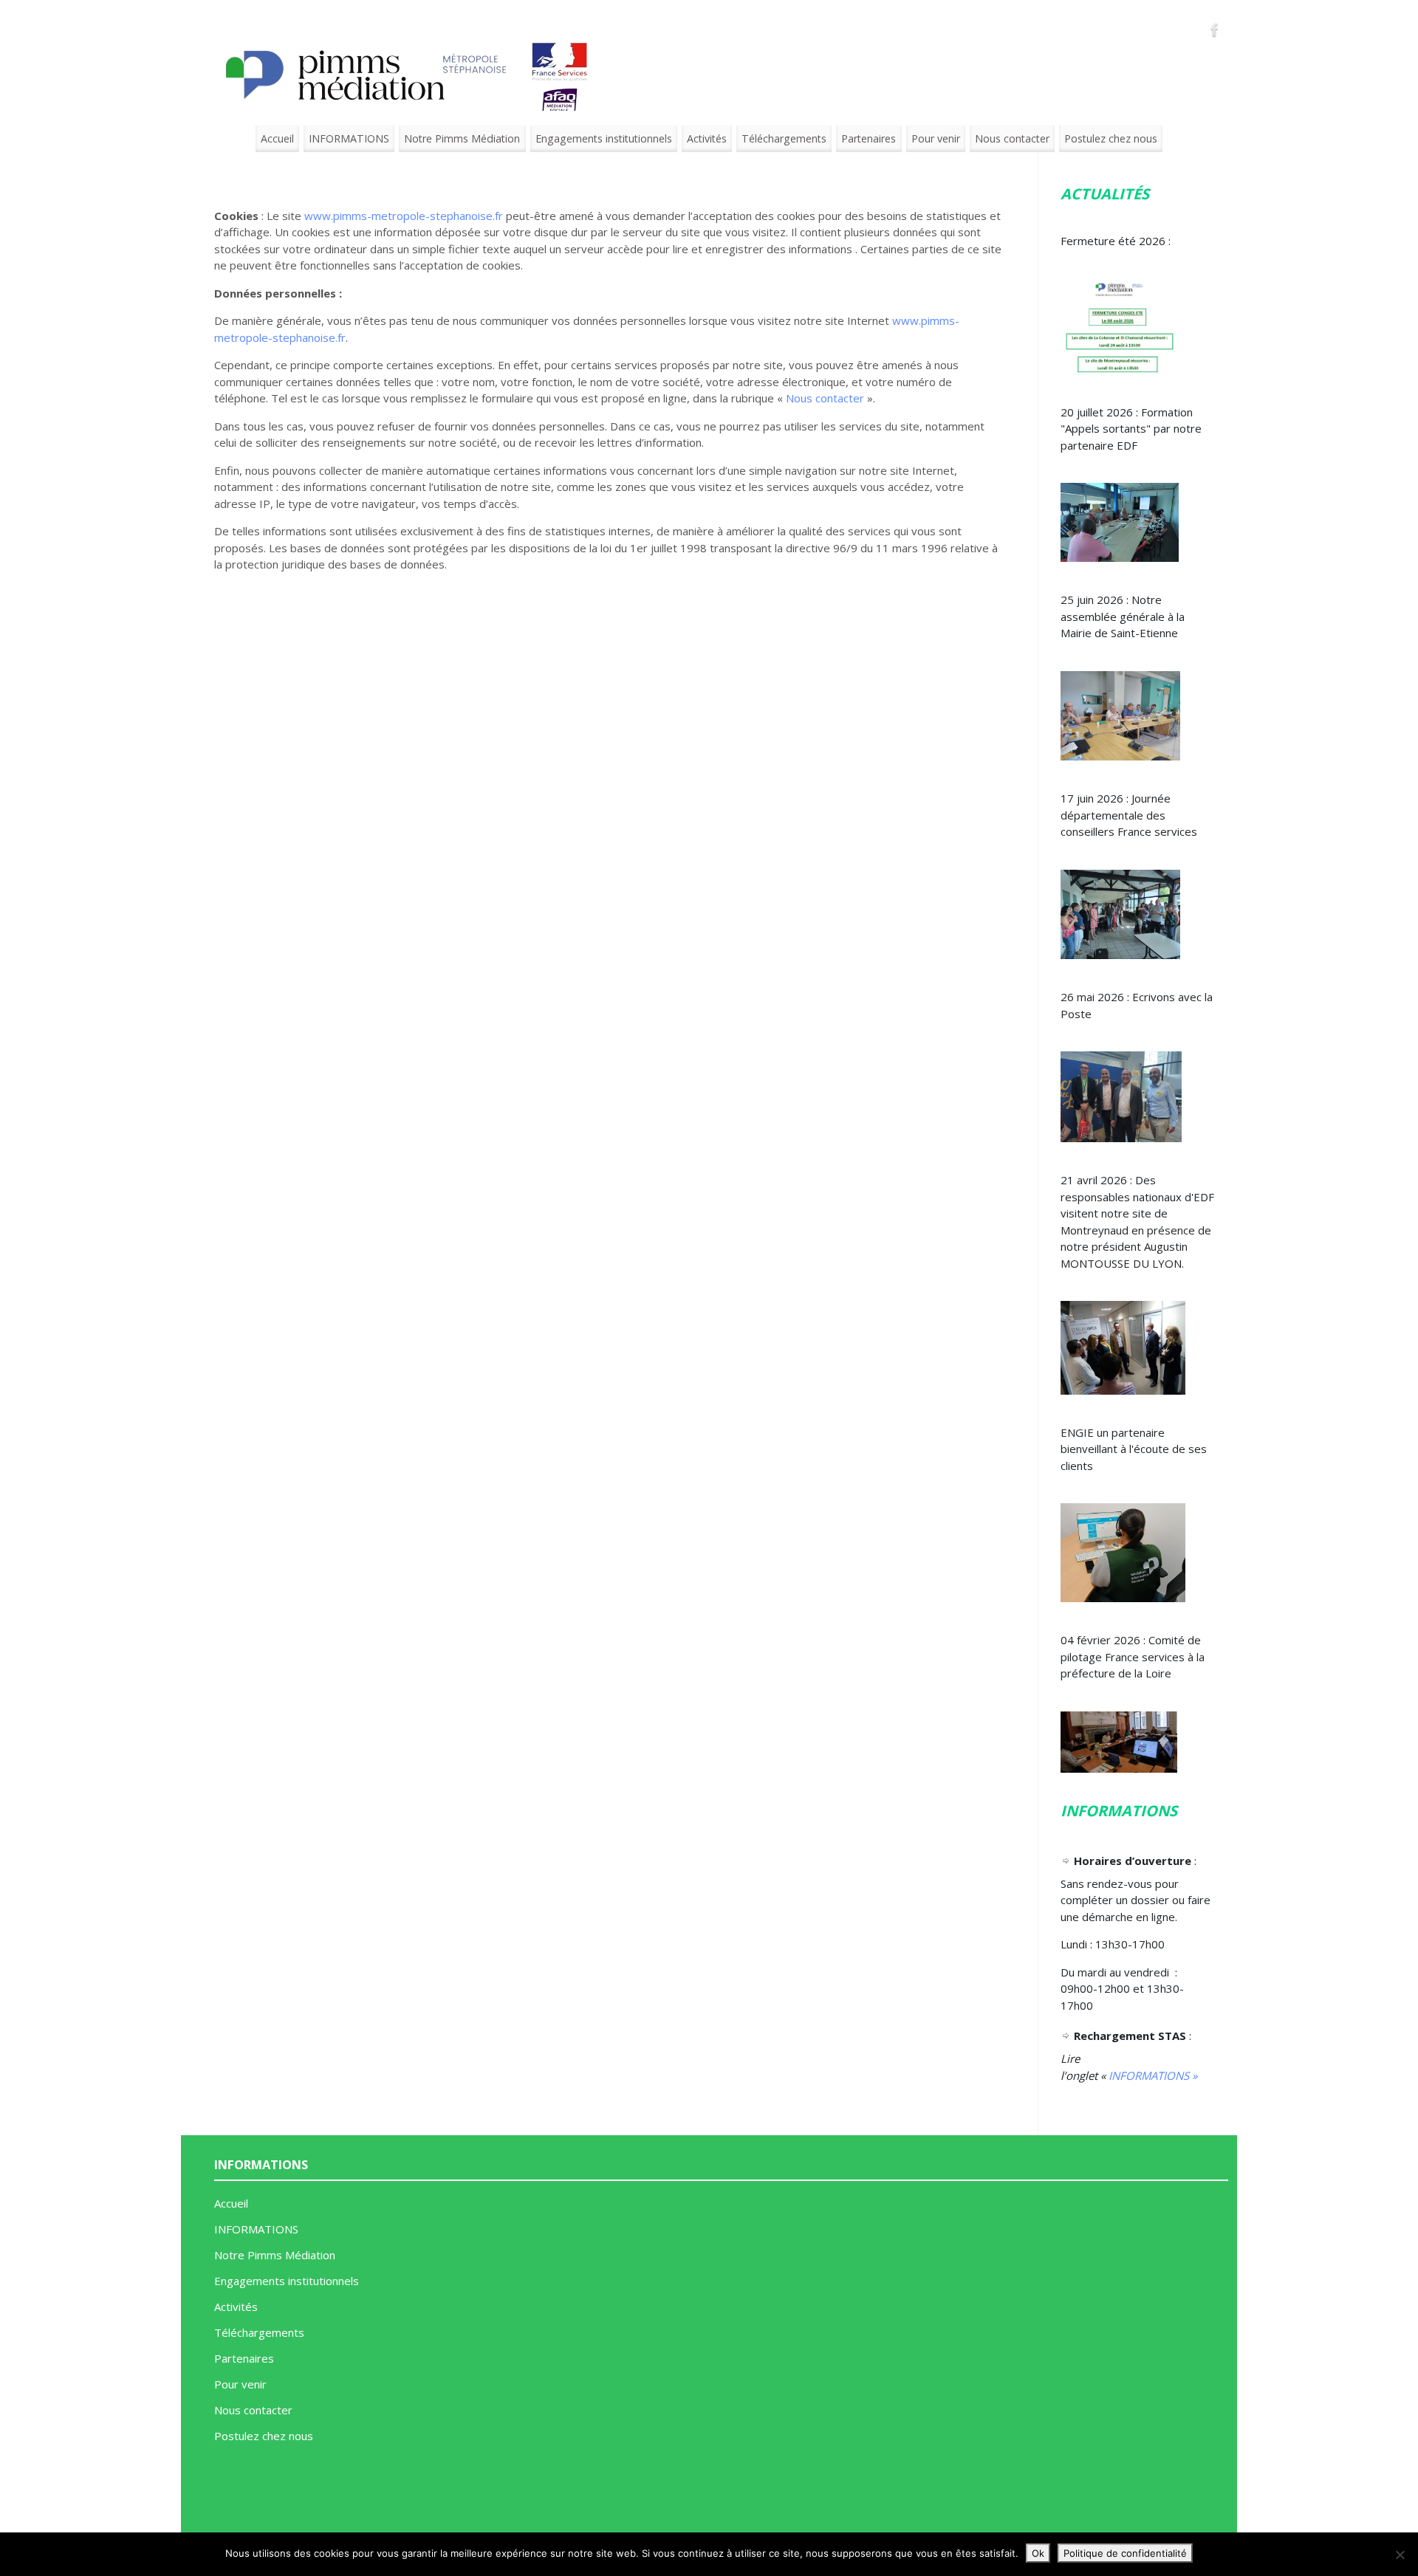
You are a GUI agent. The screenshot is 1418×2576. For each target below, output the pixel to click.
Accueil (277, 138)
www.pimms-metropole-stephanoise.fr (404, 216)
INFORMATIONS (349, 138)
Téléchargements (784, 138)
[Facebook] (1215, 30)
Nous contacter (1012, 138)
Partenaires (869, 138)
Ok (1038, 2553)
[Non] (1400, 2555)
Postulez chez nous (1111, 138)
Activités (707, 138)
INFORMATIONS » (1153, 2075)
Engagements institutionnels (604, 138)
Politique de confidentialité (1125, 2553)
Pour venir (936, 138)
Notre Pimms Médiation (462, 138)
